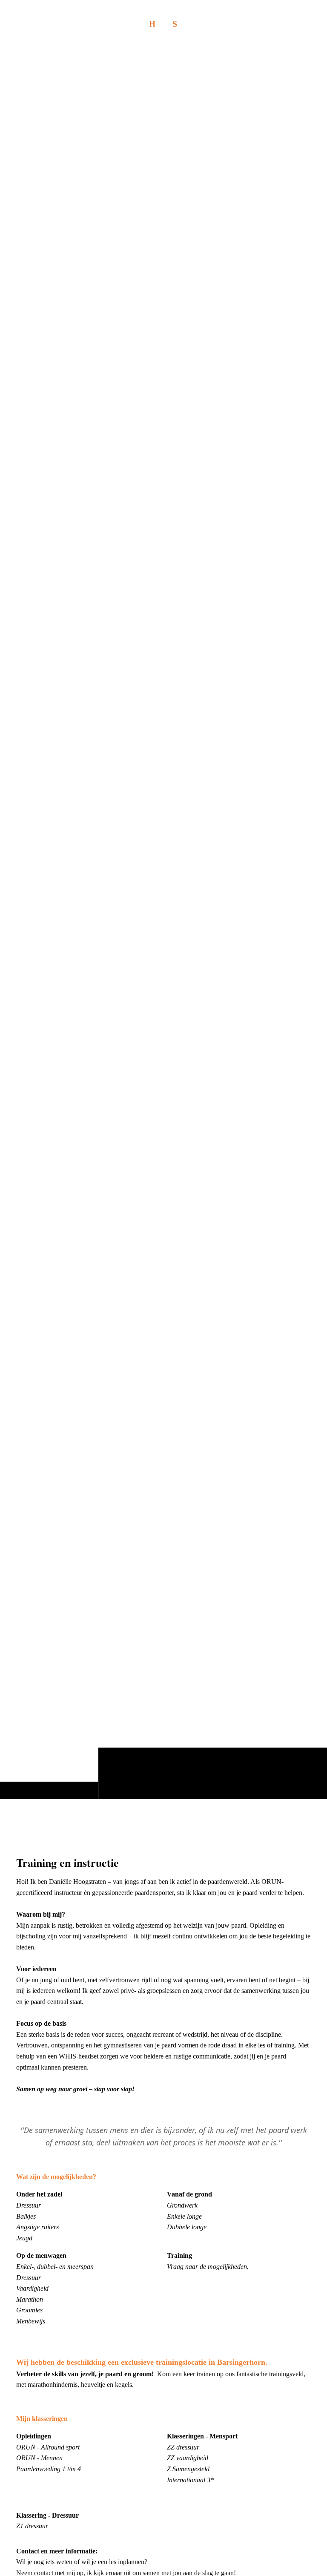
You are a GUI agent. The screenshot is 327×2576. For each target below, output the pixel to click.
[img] (163, 923)
